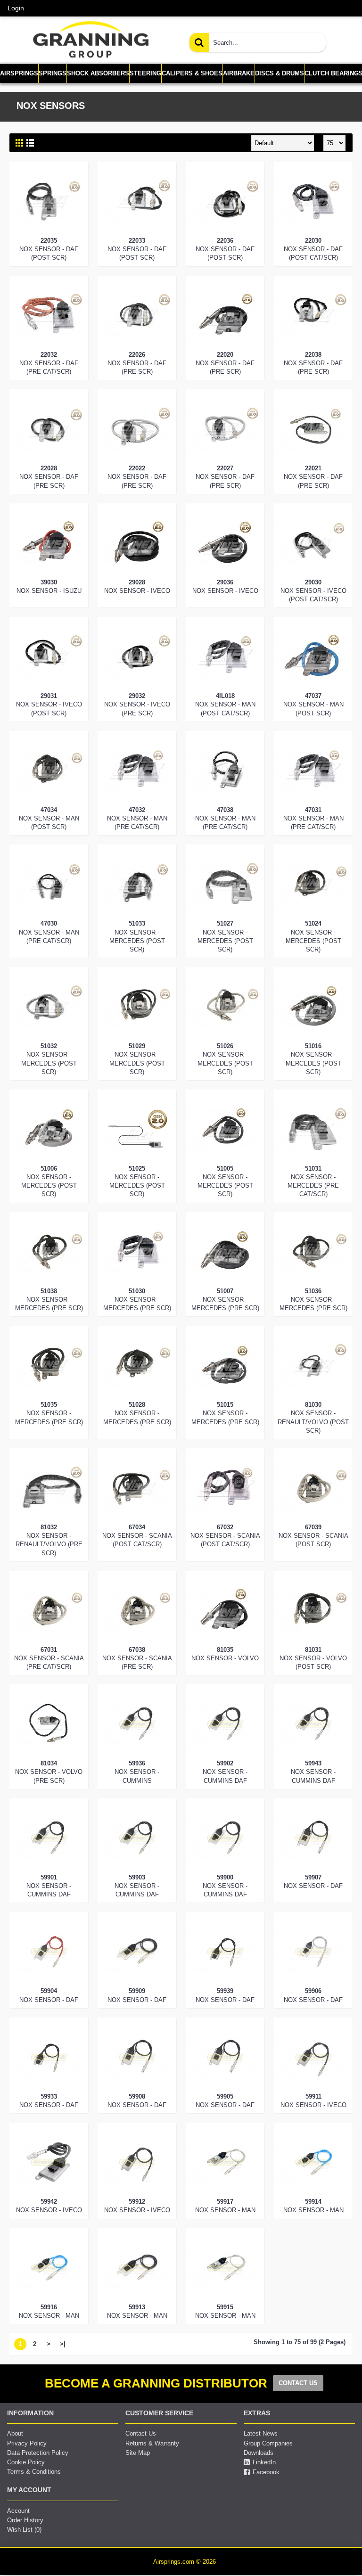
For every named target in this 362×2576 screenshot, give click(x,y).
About (15, 2433)
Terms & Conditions (34, 2472)
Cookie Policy (26, 2462)
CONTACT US (298, 2383)
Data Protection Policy (38, 2453)
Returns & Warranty (152, 2443)
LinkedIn (264, 2462)
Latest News (261, 2433)
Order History (25, 2520)
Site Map (138, 2453)
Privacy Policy (27, 2443)
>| (63, 2344)
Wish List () (24, 2530)
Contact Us (141, 2433)
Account (18, 2511)
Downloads (259, 2453)
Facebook (266, 2472)
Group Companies (268, 2443)
